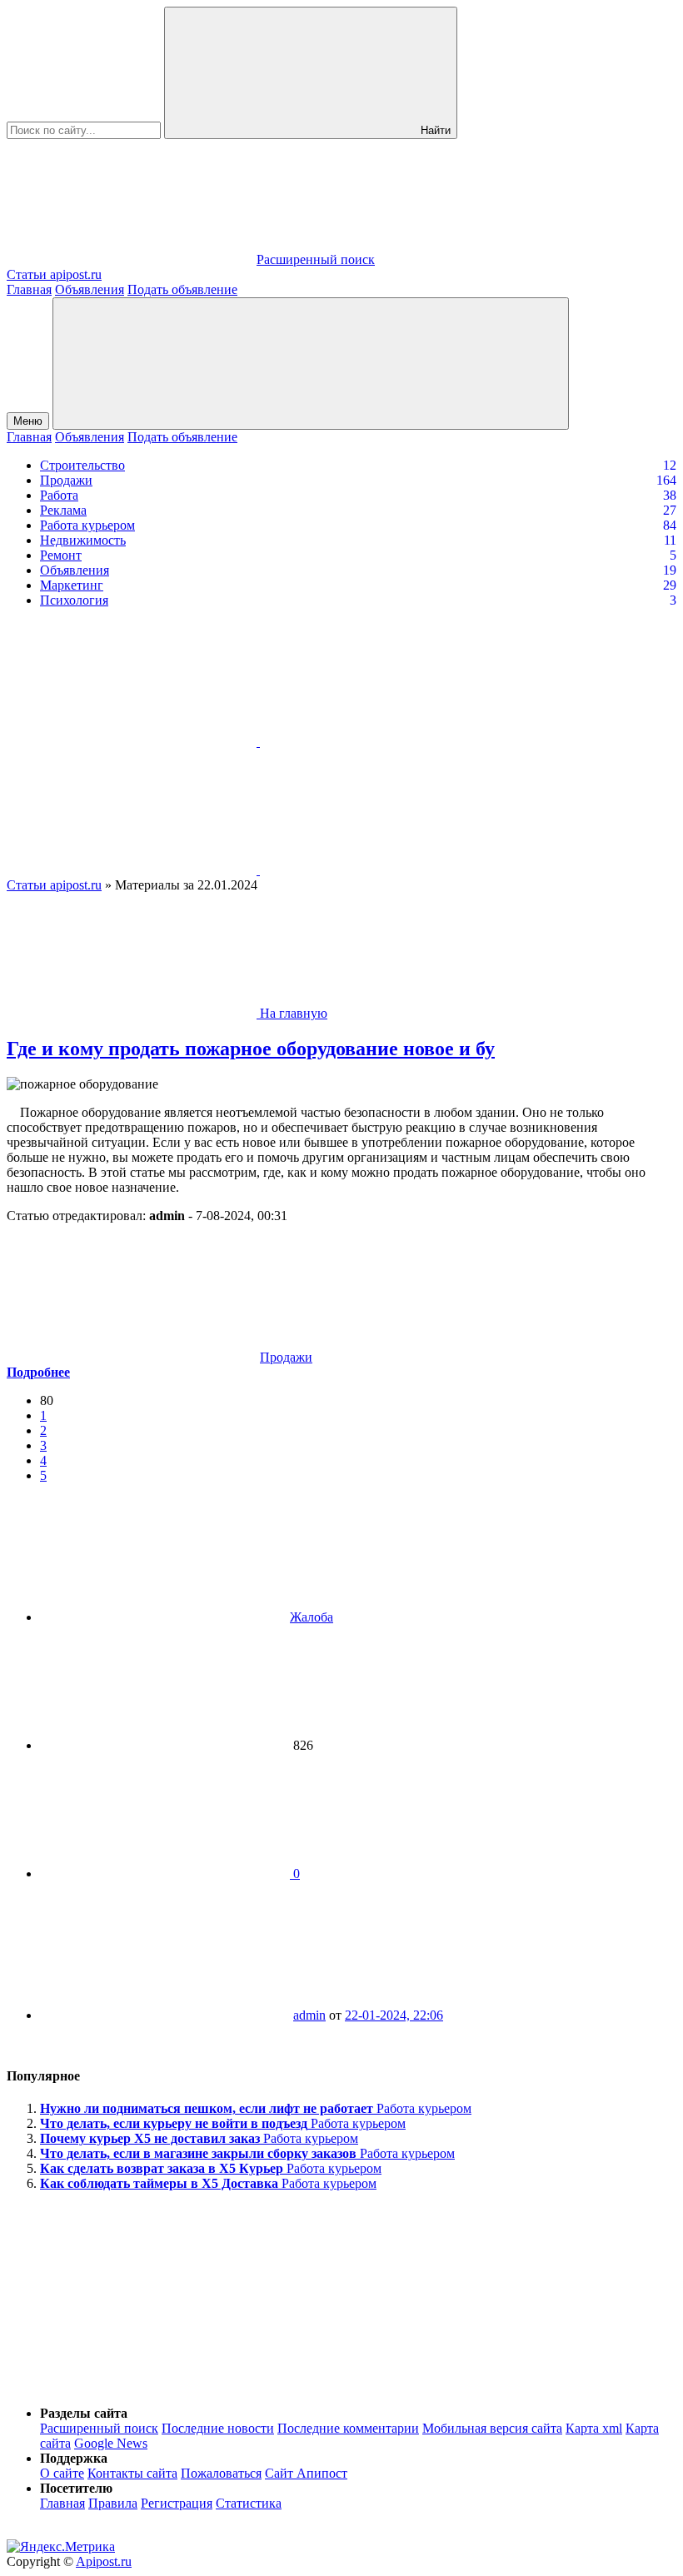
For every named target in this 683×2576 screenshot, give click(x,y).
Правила (113, 2503)
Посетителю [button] (76, 2488)
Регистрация (177, 2503)
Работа (59, 495)
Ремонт (61, 555)
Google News (111, 2443)
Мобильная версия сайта (492, 2428)
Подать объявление (182, 289)
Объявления (90, 289)
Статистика (249, 2503)
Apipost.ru (104, 2561)
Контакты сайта (132, 2473)
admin (309, 2015)
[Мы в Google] (385, 870)
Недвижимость (83, 540)
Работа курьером (87, 525)
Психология (74, 600)
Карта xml (594, 2428)
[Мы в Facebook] (133, 870)
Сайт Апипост (306, 2473)
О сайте (62, 2473)
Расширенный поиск (99, 2428)
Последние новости (218, 2428)
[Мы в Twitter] (385, 742)
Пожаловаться (221, 2473)
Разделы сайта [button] (84, 2413)
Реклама (63, 510)
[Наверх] (132, 2385)
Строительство (82, 465)
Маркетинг (72, 585)
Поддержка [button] (74, 2458)
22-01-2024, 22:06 (394, 2015)
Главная (29, 289)
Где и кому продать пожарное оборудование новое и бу (251, 1049)
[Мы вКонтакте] (133, 742)
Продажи (66, 480)
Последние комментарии (348, 2428)
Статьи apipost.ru (54, 885)
